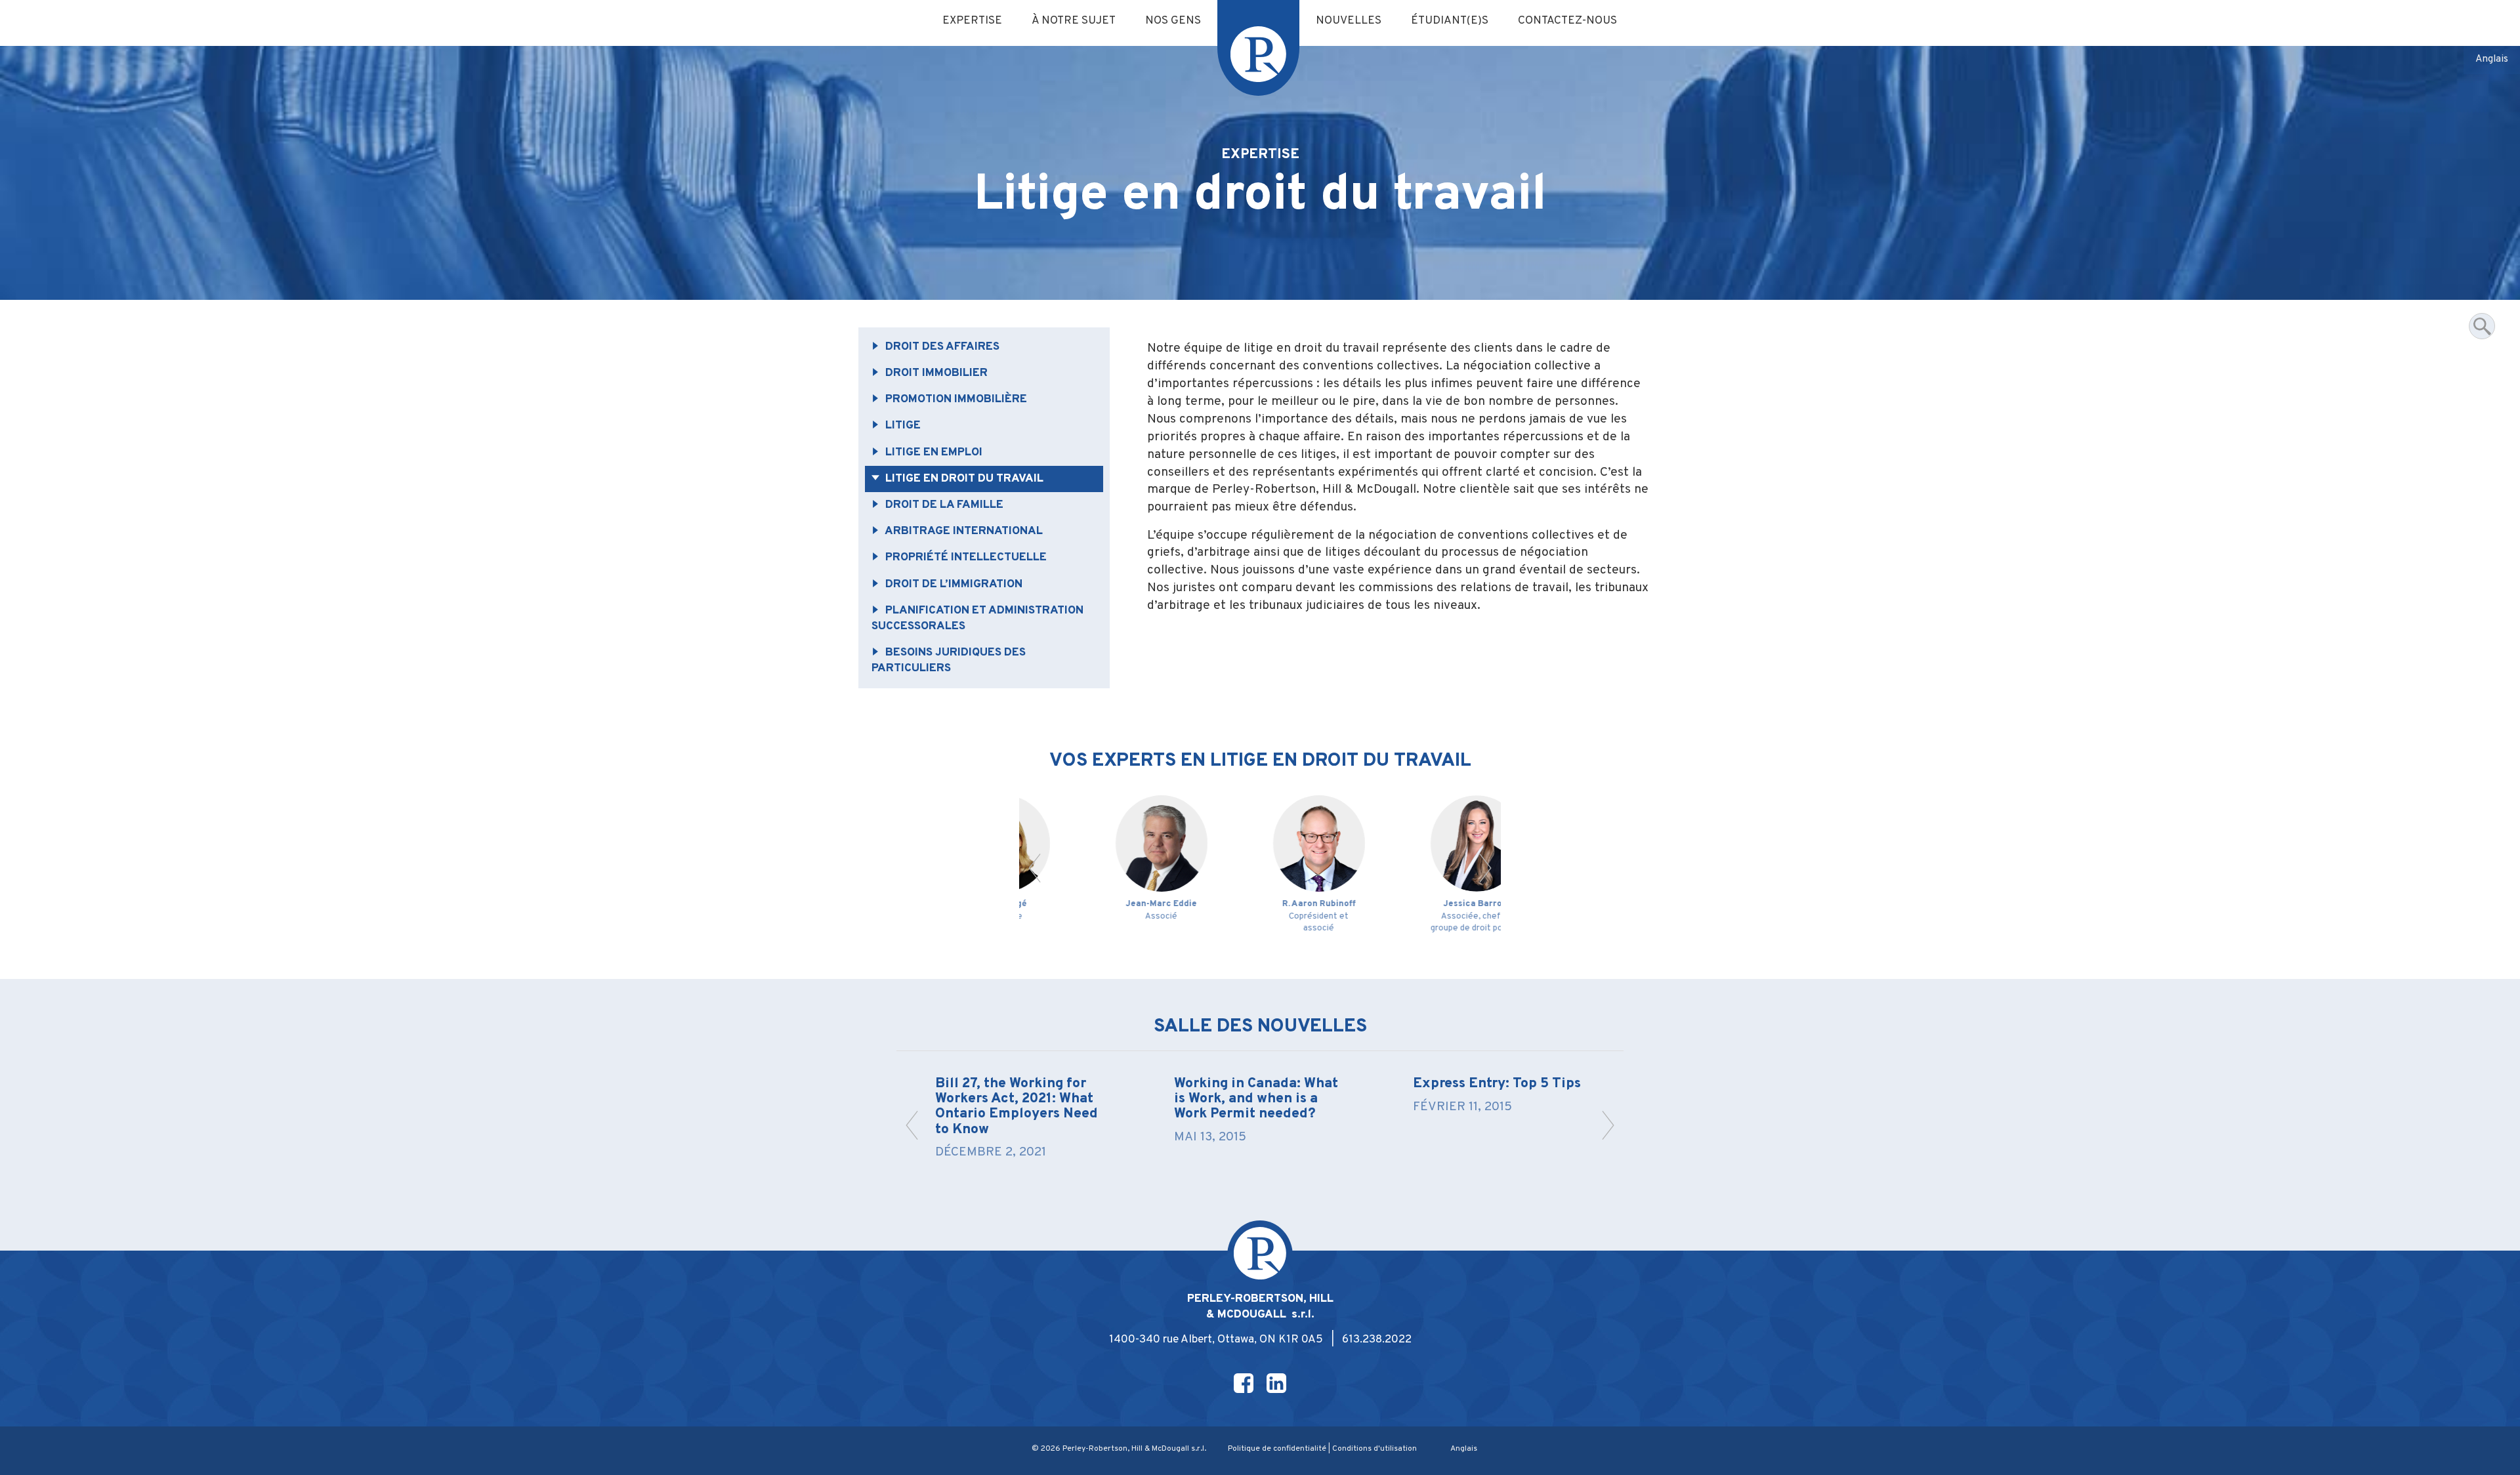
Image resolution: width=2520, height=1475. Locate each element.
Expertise (972, 21)
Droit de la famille (943, 505)
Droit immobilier (935, 373)
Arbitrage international (963, 531)
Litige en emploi (933, 453)
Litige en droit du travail (963, 479)
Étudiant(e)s (1450, 21)
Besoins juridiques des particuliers (949, 661)
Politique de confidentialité (1277, 1449)
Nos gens (1173, 21)
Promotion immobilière (955, 400)
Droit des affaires (941, 347)
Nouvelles (1349, 21)
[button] (1035, 868)
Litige (902, 426)
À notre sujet (1074, 21)
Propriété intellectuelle (965, 558)
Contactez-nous (1567, 21)
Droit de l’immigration (953, 585)
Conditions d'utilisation (1375, 1449)
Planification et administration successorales (977, 619)
